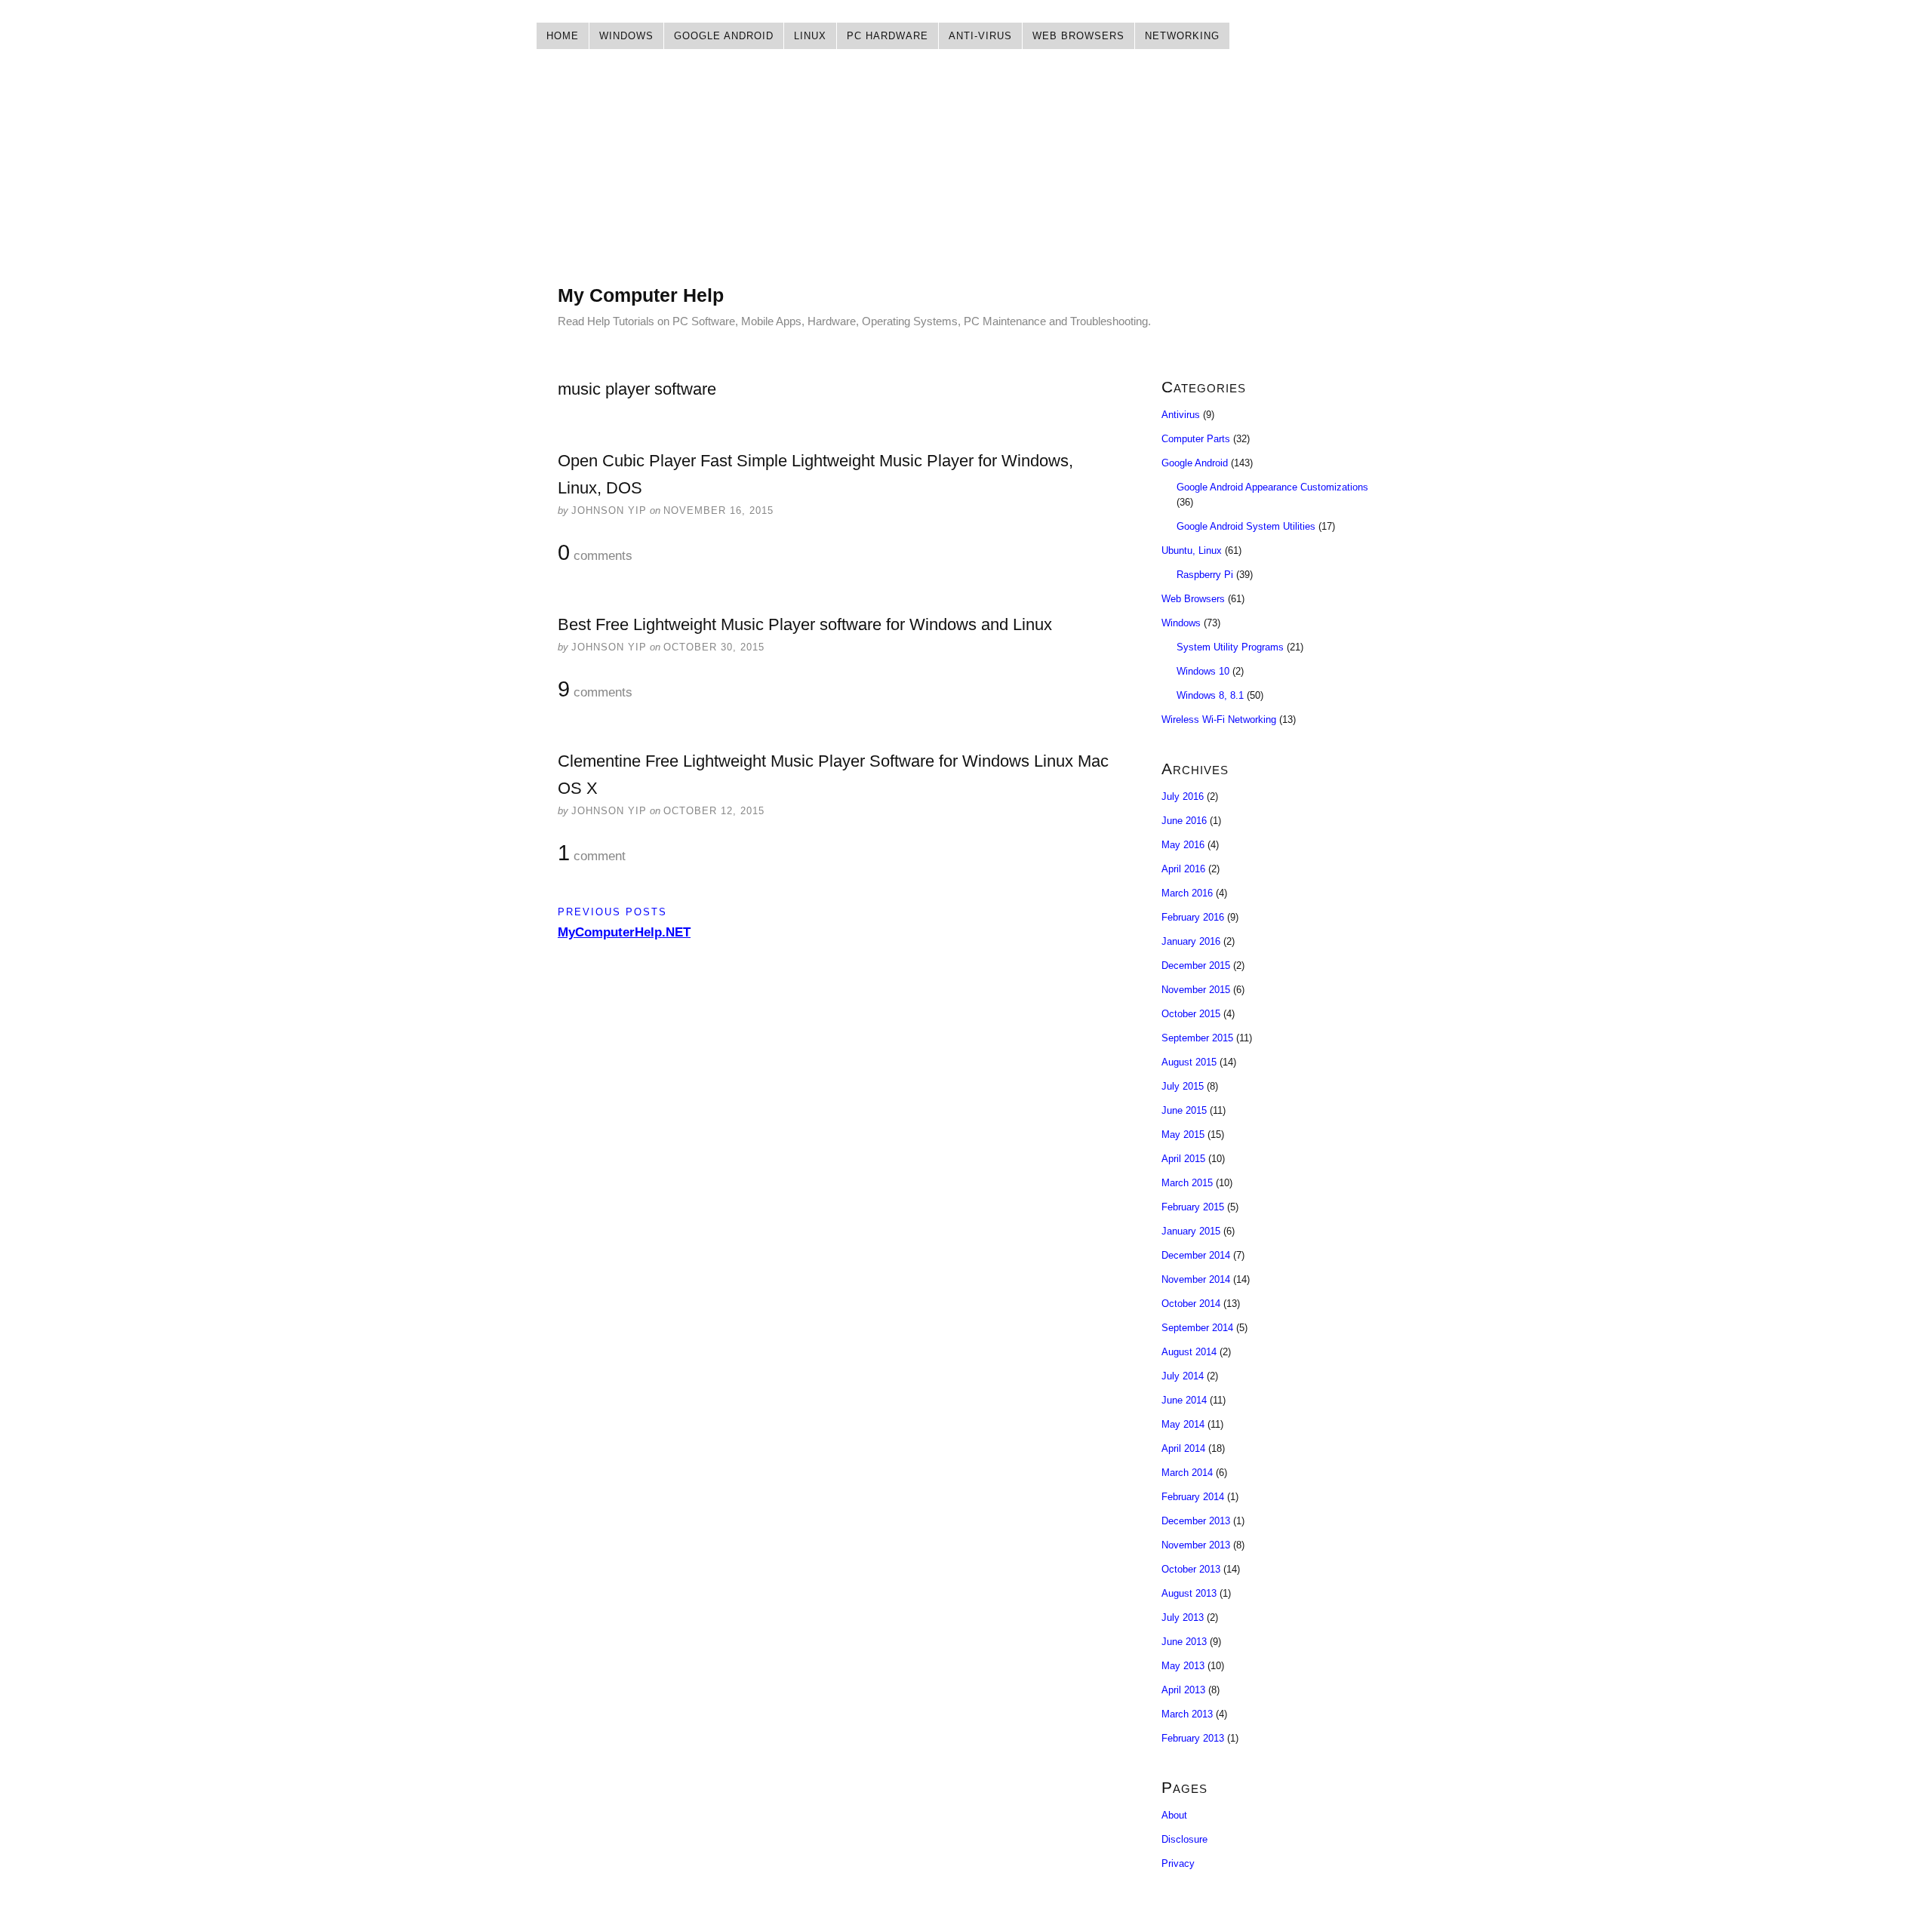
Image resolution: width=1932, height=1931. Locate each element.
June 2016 (1184, 821)
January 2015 (1191, 1231)
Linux (810, 36)
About (1174, 1815)
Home (563, 36)
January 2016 (1191, 941)
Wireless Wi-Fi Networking (1219, 720)
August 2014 (1189, 1352)
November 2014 (1196, 1279)
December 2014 (1196, 1255)
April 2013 (1183, 1690)
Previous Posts (612, 912)
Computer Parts (1196, 439)
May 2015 (1183, 1135)
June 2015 (1184, 1110)
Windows (626, 36)
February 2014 (1193, 1497)
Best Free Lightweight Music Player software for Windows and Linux (805, 624)
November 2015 (1196, 990)
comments (595, 553)
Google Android (724, 36)
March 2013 (1187, 1714)
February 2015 (1193, 1207)
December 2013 (1196, 1521)
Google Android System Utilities (1246, 526)
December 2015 (1196, 965)
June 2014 (1184, 1400)
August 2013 (1189, 1593)
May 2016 (1183, 845)
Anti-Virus (980, 36)
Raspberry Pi (1205, 575)
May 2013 (1183, 1666)
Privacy (1178, 1863)
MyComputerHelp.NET (624, 932)
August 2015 (1189, 1062)
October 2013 (1191, 1569)
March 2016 (1187, 893)
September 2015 (1197, 1038)
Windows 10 (1203, 671)
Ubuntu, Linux (1192, 550)
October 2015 (1191, 1014)
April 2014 (1183, 1448)
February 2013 (1193, 1738)
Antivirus (1181, 415)
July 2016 (1183, 796)
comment (592, 853)
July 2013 (1183, 1617)
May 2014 (1183, 1424)
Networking (1182, 36)
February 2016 (1193, 917)
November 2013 (1196, 1545)
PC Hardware (888, 36)
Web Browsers (1078, 36)
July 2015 (1183, 1086)
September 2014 (1197, 1328)
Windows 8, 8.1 (1210, 695)
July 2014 (1183, 1376)
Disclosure (1184, 1839)
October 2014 (1191, 1304)
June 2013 (1184, 1642)
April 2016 (1183, 869)
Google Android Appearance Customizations (1272, 487)
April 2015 (1183, 1159)
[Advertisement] (966, 177)
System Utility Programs (1230, 647)
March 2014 (1187, 1473)
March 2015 (1187, 1183)
